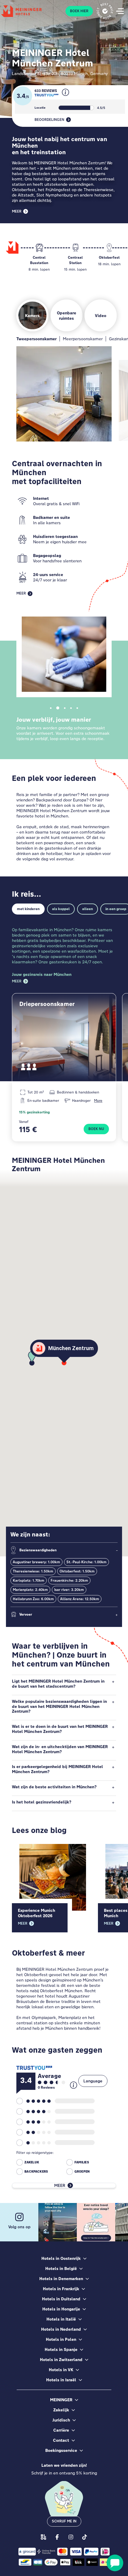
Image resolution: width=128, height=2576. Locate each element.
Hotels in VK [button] (61, 2370)
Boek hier (79, 11)
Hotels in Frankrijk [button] (61, 2289)
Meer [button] (17, 211)
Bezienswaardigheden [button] (38, 1550)
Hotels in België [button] (61, 2268)
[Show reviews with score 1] (33, 2143)
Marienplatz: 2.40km (30, 1590)
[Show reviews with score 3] (33, 2122)
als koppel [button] (61, 909)
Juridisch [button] (61, 2420)
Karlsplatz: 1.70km (29, 1580)
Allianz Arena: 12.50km (80, 1599)
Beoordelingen (49, 120)
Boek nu (96, 1129)
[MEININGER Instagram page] (71, 2537)
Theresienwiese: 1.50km (33, 1571)
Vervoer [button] (26, 1614)
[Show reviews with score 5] (33, 2101)
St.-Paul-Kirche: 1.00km (86, 1562)
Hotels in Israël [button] (61, 2380)
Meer (17, 981)
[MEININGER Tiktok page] (85, 2537)
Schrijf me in (64, 2521)
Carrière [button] (61, 2430)
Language (93, 2081)
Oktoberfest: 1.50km (77, 1571)
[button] (65, 97)
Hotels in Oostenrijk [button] (61, 2258)
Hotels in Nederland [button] (61, 2329)
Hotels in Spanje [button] (61, 2349)
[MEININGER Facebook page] (57, 2537)
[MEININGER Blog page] (43, 2537)
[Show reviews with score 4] (33, 2111)
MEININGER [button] (61, 2400)
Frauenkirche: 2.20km (69, 1580)
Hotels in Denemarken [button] (61, 2279)
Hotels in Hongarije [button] (61, 2309)
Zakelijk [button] (61, 2410)
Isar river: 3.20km (69, 1590)
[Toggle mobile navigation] (120, 11)
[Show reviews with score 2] (33, 2132)
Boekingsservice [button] (61, 2450)
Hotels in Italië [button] (61, 2319)
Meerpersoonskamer (83, 339)
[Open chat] (115, 2563)
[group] (39, 255)
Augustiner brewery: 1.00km (36, 1562)
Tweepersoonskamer (36, 339)
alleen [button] (88, 909)
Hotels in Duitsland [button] (61, 2299)
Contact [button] (61, 2440)
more (98, 1100)
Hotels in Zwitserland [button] (61, 2360)
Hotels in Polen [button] (61, 2339)
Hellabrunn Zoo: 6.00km (33, 1599)
